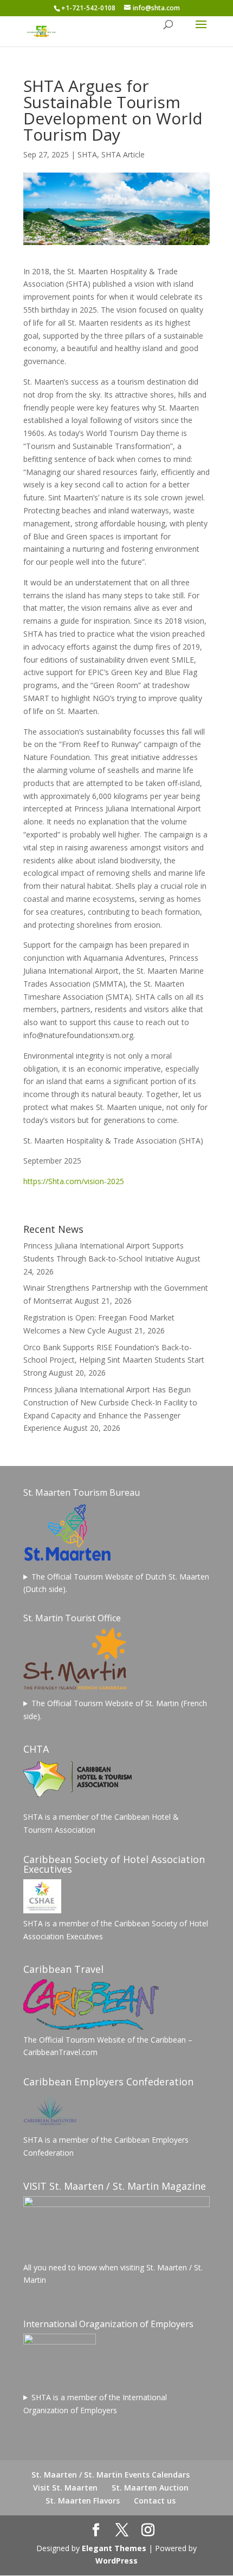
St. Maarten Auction (150, 2488)
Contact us (155, 2501)
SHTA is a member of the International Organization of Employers (95, 2404)
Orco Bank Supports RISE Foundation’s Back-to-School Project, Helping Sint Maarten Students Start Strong (114, 1360)
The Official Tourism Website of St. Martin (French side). (115, 1710)
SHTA (87, 154)
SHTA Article (123, 154)
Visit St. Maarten (65, 2488)
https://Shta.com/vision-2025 (74, 1181)
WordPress (116, 2561)
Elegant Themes (114, 2548)
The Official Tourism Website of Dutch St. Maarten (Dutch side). (116, 1583)
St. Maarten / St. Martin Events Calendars (111, 2475)
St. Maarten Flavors (83, 2501)
